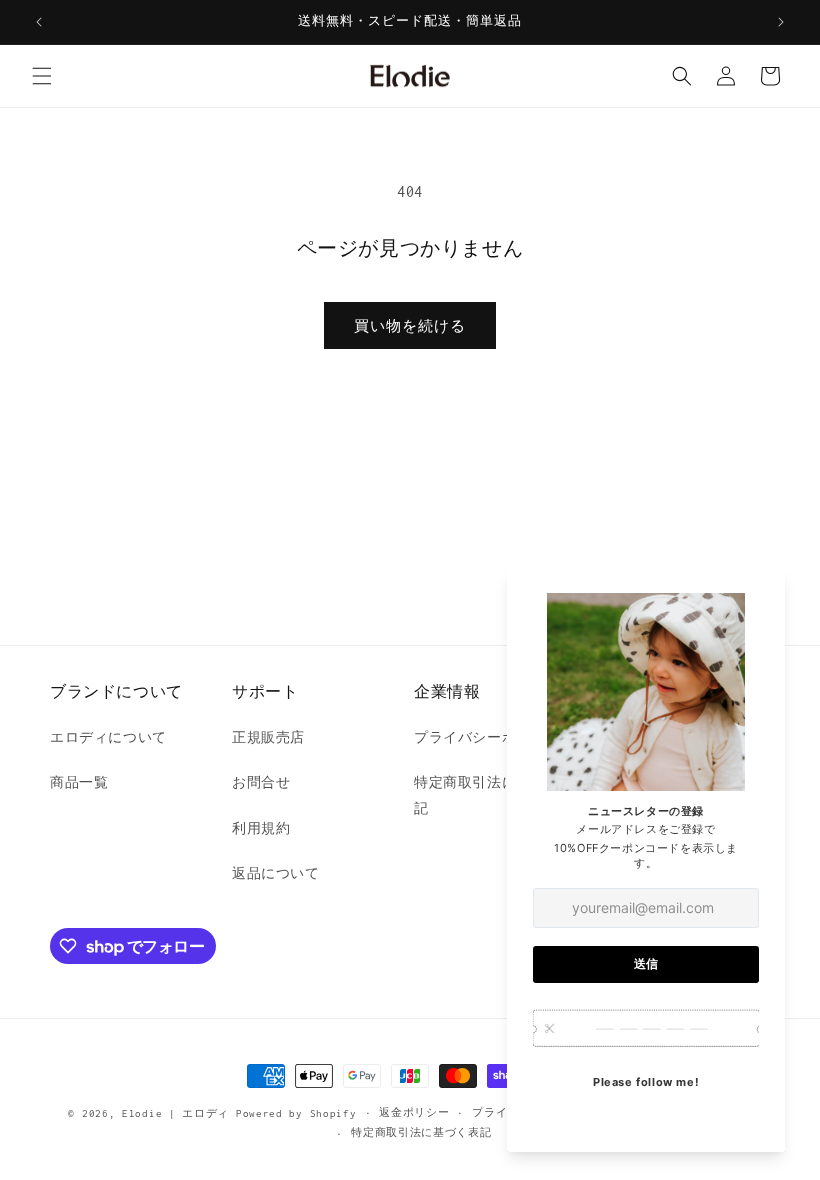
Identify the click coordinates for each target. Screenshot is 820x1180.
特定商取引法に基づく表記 (421, 1132)
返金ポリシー (414, 1112)
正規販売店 (268, 737)
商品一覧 (79, 782)
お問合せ (261, 782)
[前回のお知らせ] (39, 22)
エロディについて (108, 737)
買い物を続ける (410, 326)
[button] (42, 76)
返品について (276, 873)
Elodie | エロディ (175, 1113)
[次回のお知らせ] (781, 22)
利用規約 (261, 828)
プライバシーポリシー (487, 737)
